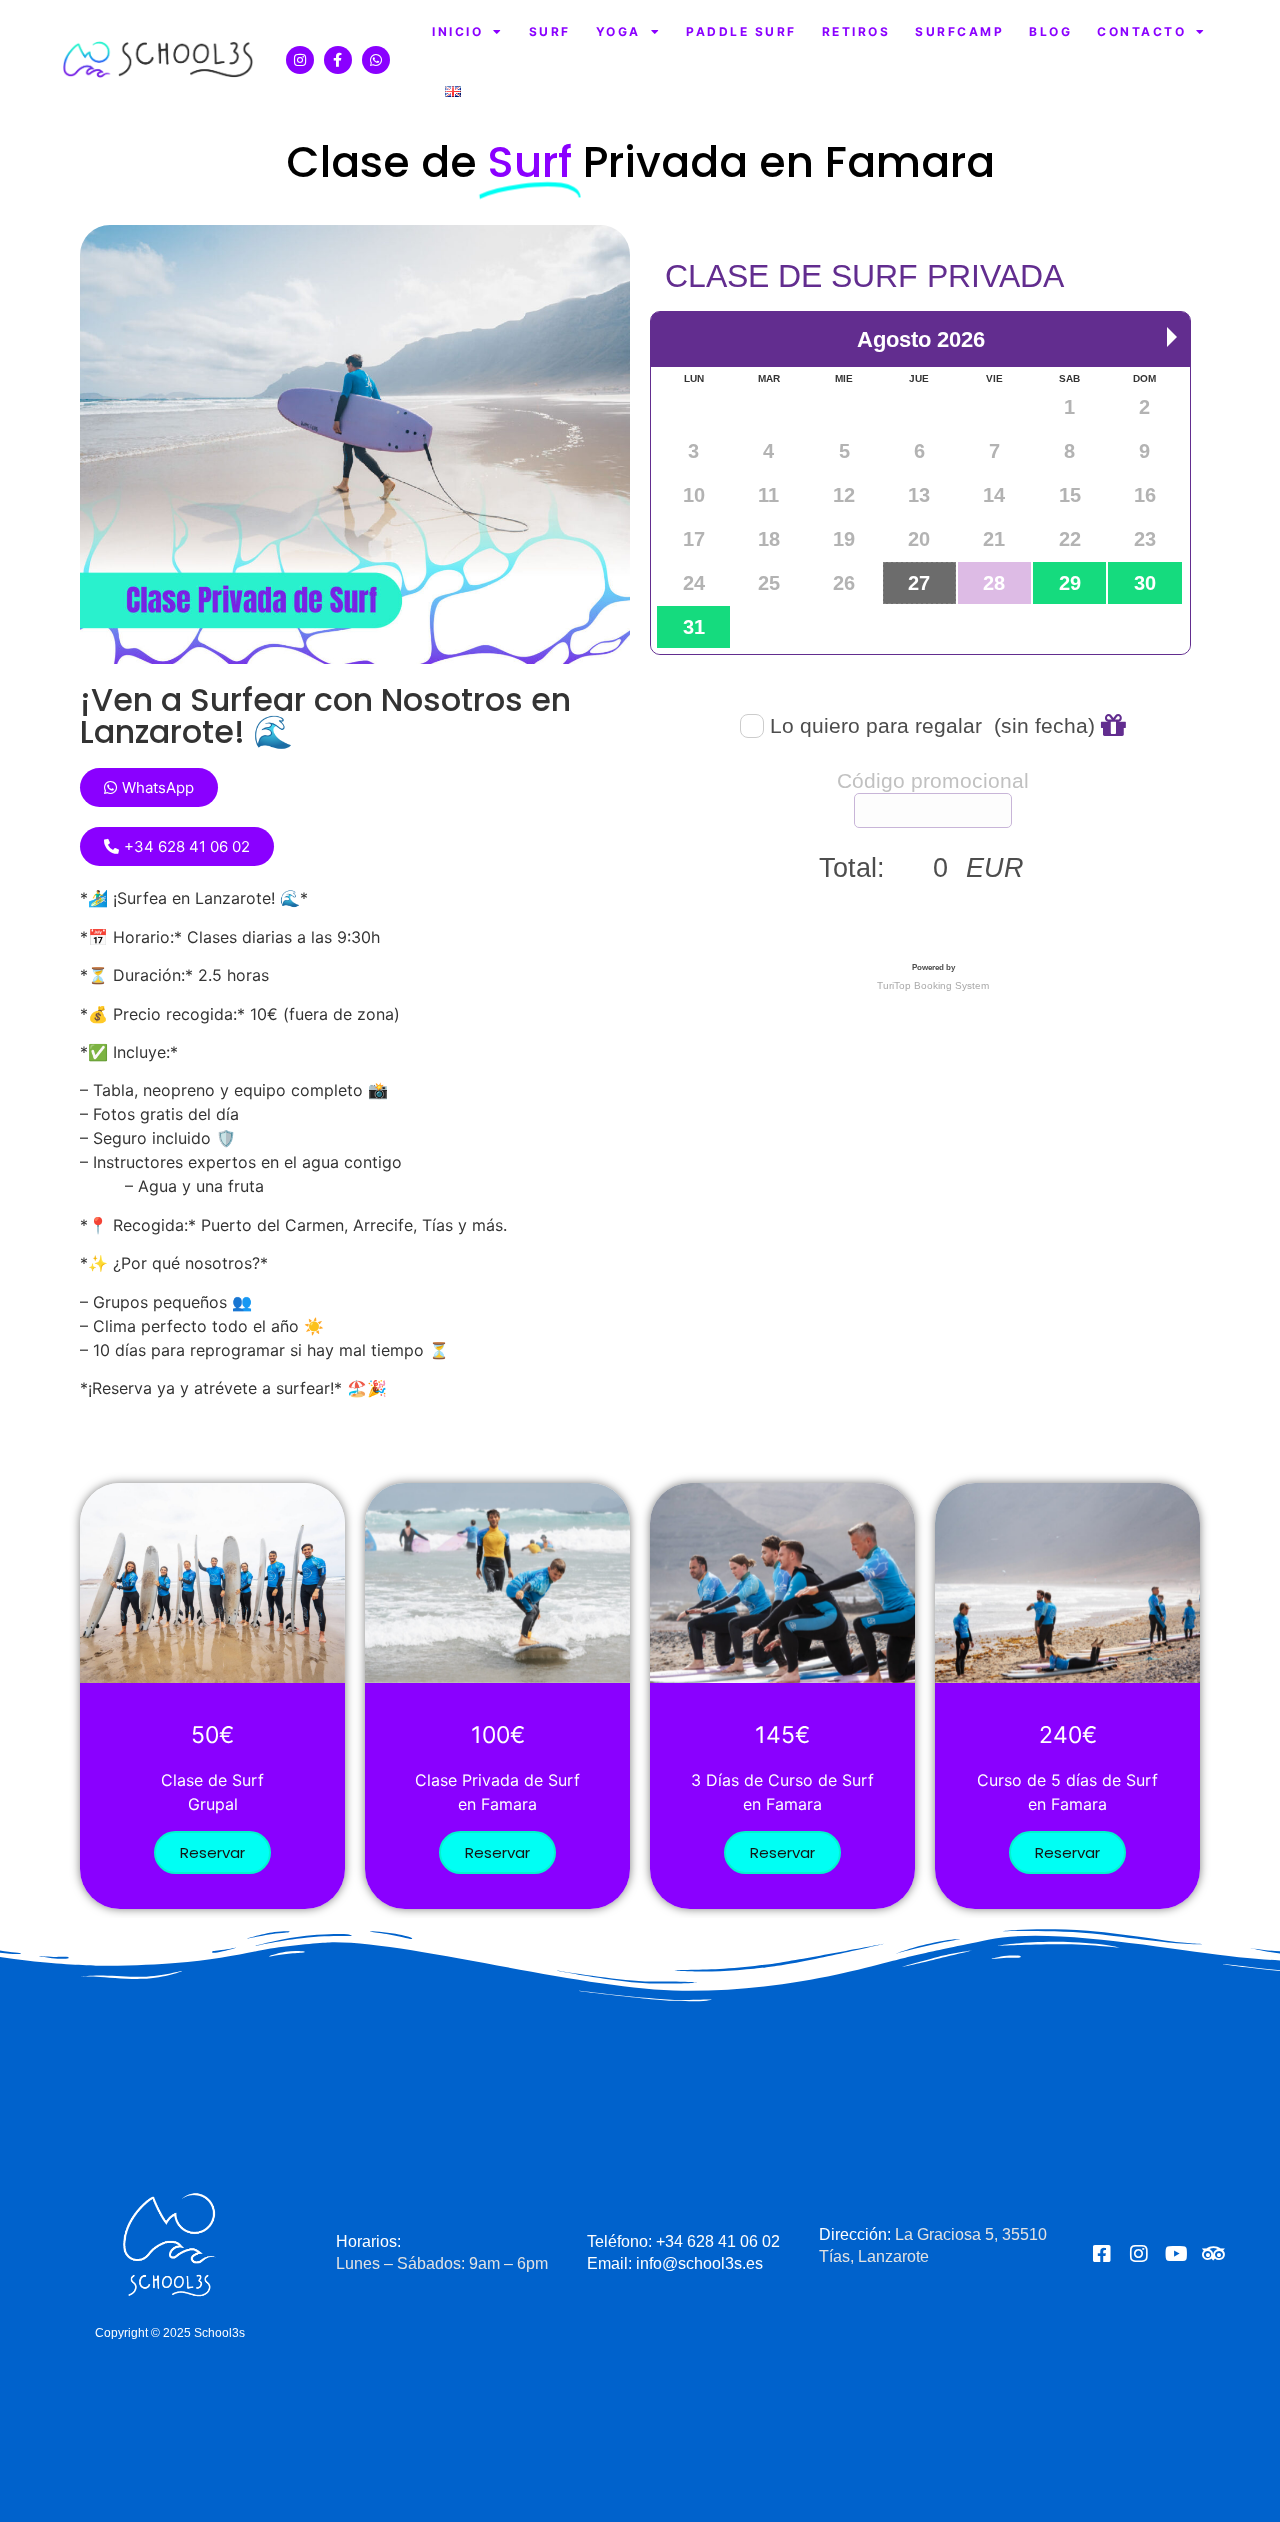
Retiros (856, 31)
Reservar (212, 1852)
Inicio (457, 31)
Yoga (618, 31)
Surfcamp (959, 31)
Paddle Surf (741, 31)
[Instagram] (300, 60)
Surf (550, 31)
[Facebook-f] (338, 60)
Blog (1050, 31)
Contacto (1141, 31)
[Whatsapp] (376, 60)
